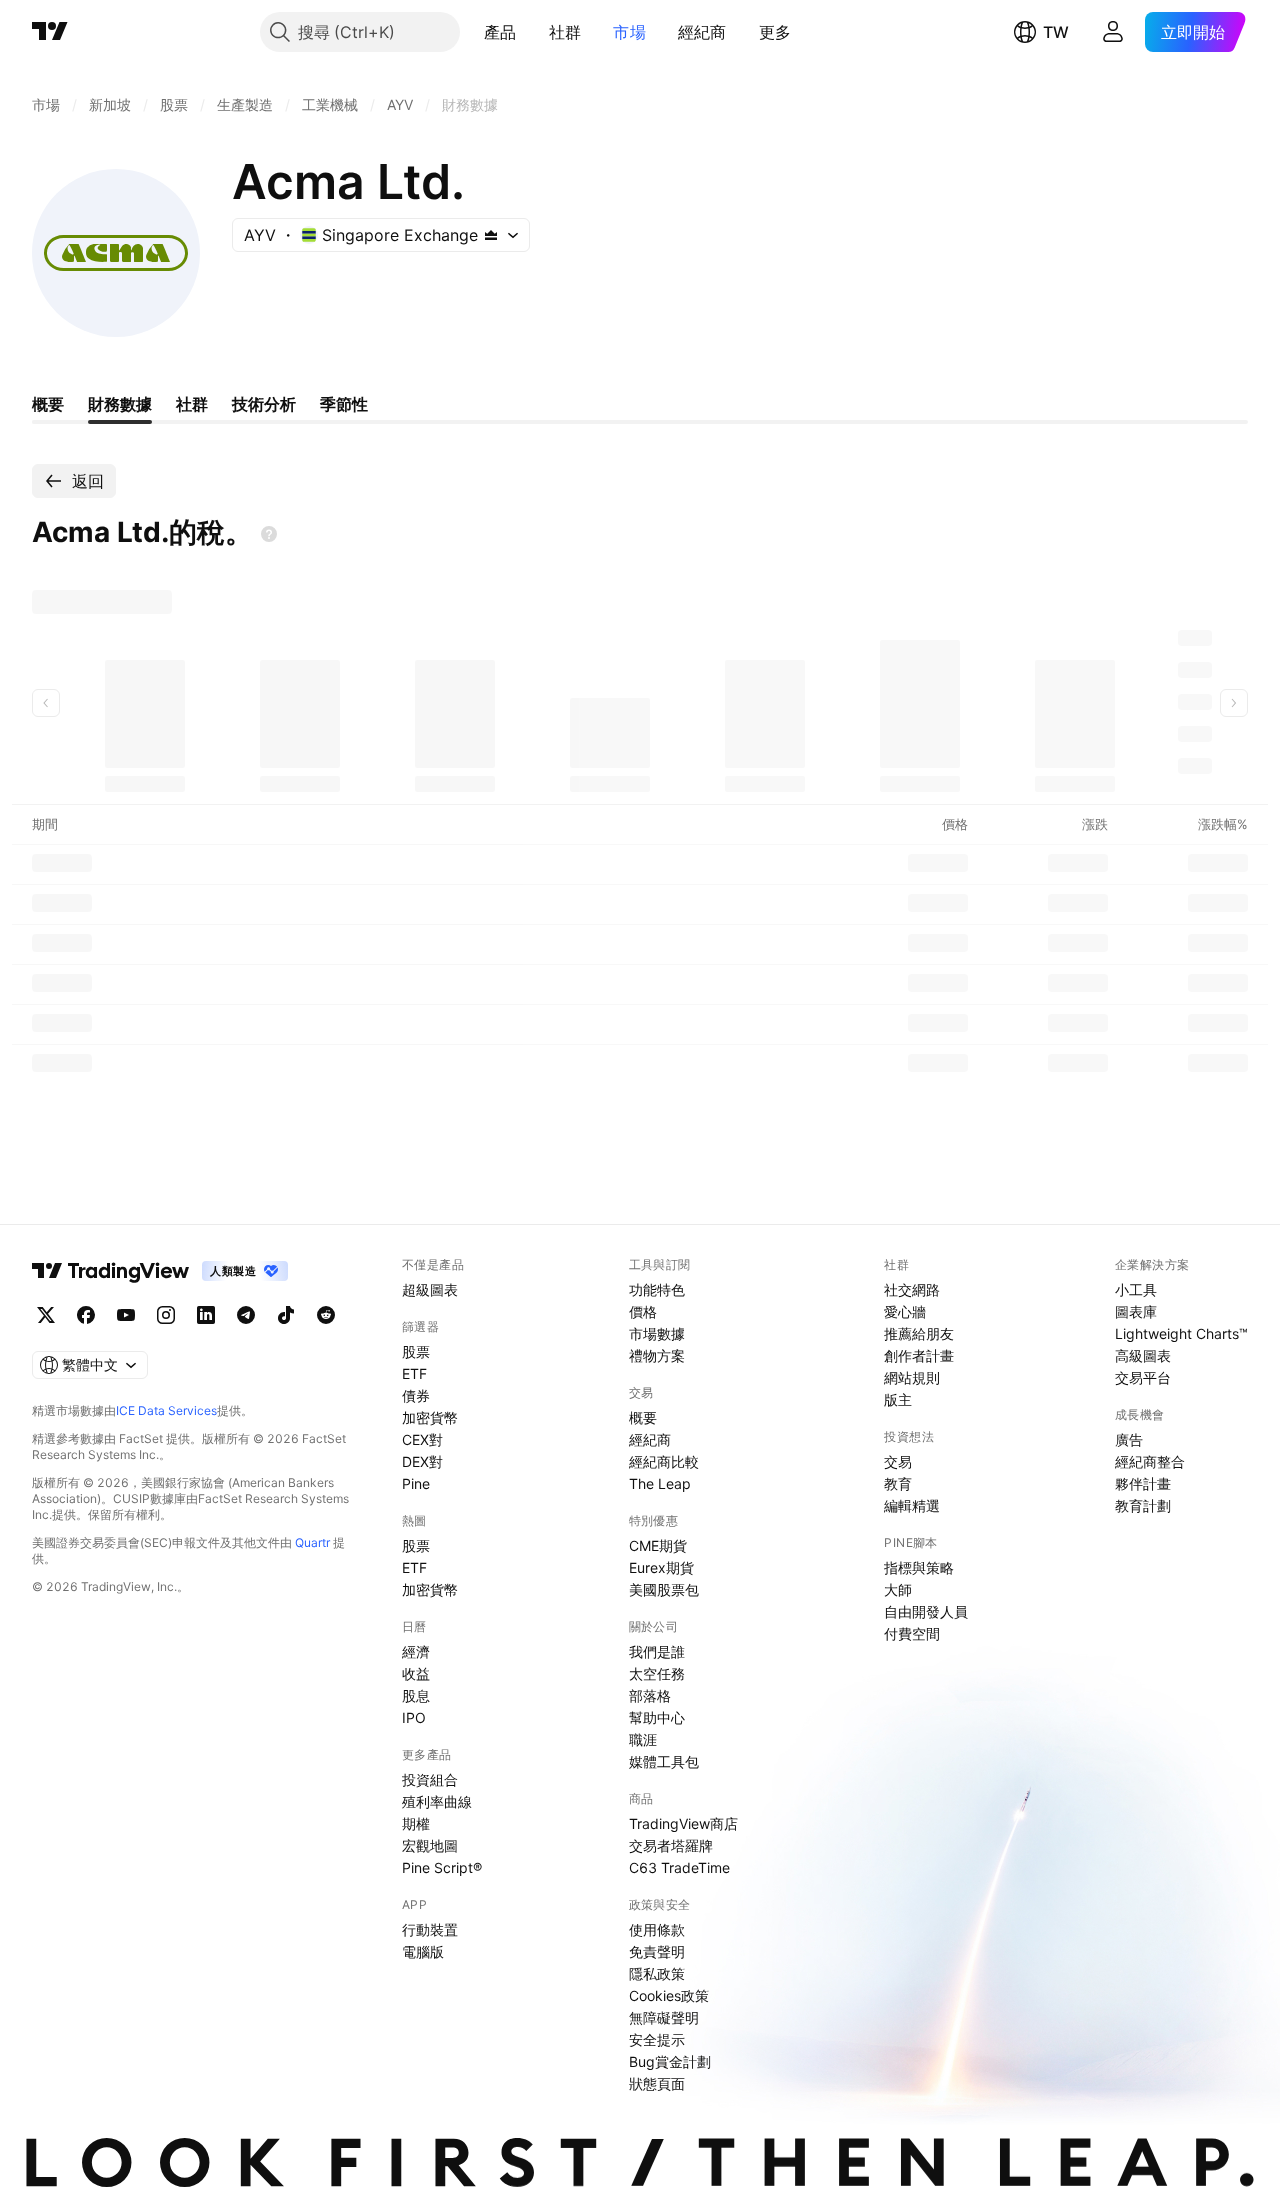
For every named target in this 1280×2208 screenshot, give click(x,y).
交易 (898, 1461)
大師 (898, 1589)
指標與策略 (919, 1567)
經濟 (416, 1651)
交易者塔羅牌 (671, 1845)
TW (1056, 32)
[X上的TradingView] (46, 1315)
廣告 (1129, 1439)
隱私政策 (657, 1973)
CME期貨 (658, 1545)
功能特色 (657, 1289)
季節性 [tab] (344, 404)
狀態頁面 (657, 2083)
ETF (414, 1373)
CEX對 (422, 1439)
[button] (532, 32)
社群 (565, 32)
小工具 (1136, 1289)
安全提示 (657, 2039)
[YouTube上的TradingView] (126, 1315)
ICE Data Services (166, 1410)
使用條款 (657, 1929)
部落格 (650, 1695)
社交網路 (912, 1289)
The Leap (660, 1483)
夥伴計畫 (1143, 1483)
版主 (898, 1399)
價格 (643, 1311)
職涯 (643, 1739)
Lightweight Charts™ (1181, 1333)
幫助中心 (657, 1717)
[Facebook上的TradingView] (86, 1315)
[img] (491, 235)
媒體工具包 (664, 1761)
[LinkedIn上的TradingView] (206, 1315)
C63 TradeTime (679, 1867)
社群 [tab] (192, 404)
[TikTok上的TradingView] (286, 1315)
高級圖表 (1143, 1355)
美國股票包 (664, 1589)
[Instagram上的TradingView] (166, 1315)
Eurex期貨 (661, 1567)
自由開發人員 (926, 1611)
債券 (416, 1395)
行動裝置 (430, 1929)
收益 (416, 1673)
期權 (416, 1823)
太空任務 (657, 1673)
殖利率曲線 (437, 1801)
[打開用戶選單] (1113, 32)
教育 (898, 1483)
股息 (416, 1695)
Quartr (312, 1542)
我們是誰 (657, 1651)
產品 (500, 32)
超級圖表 (430, 1289)
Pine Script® (442, 1867)
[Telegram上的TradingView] (246, 1315)
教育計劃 (1143, 1505)
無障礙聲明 (664, 2017)
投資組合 (430, 1779)
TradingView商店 (683, 1823)
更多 (775, 32)
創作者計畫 (919, 1355)
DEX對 (422, 1461)
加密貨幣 (430, 1417)
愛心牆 (905, 1311)
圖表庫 (1136, 1311)
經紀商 (702, 32)
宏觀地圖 (430, 1845)
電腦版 (423, 1951)
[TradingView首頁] (50, 32)
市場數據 (657, 1333)
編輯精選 (912, 1505)
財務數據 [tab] (120, 404)
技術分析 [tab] (264, 404)
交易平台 (1143, 1377)
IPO (414, 1717)
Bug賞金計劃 (670, 2061)
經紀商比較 (664, 1461)
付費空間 (912, 1633)
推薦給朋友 (919, 1333)
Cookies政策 (669, 1995)
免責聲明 (657, 1951)
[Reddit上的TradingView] (326, 1315)
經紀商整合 (1150, 1461)
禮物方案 (657, 1355)
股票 (416, 1351)
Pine (416, 1483)
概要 (643, 1417)
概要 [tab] (48, 404)
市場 (629, 32)
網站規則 (912, 1377)
